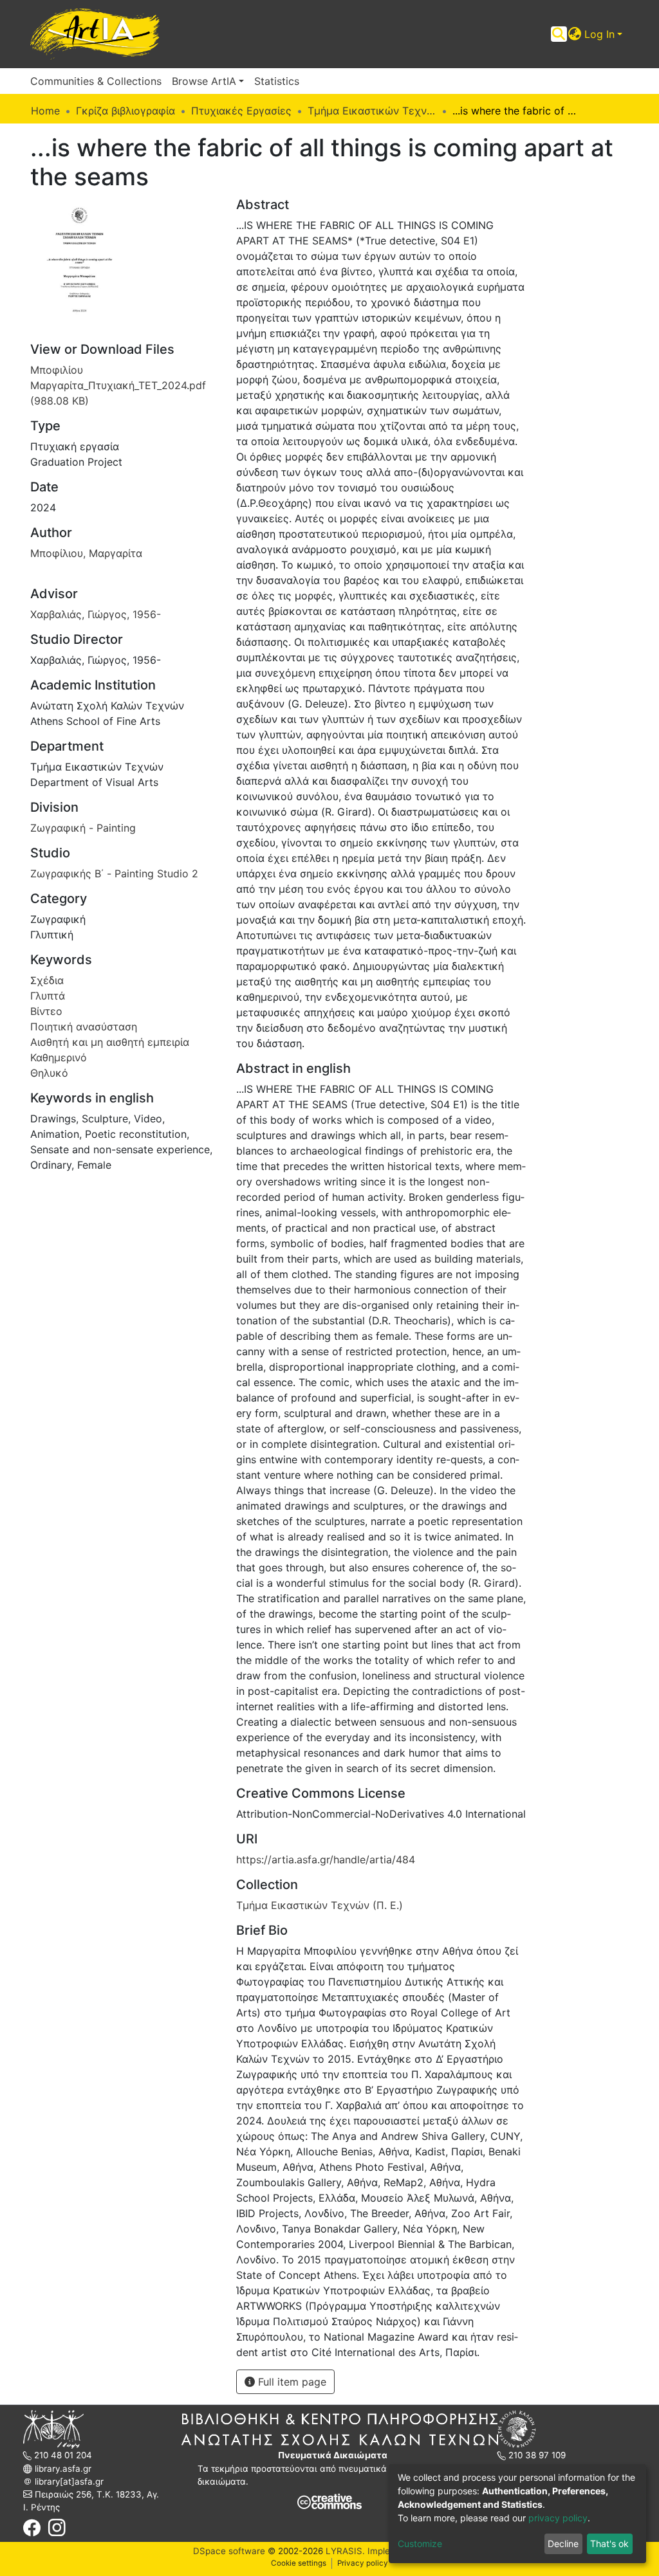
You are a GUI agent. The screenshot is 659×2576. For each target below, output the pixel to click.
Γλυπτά (48, 996)
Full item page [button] (291, 2382)
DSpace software (229, 2551)
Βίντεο (46, 1011)
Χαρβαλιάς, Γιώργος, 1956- (96, 614)
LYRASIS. (345, 2551)
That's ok (609, 2544)
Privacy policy (363, 2563)
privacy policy (558, 2518)
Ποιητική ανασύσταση (84, 1027)
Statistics (277, 81)
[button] (575, 34)
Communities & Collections (96, 81)
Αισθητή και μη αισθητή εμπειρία (110, 1042)
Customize (420, 2544)
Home (45, 111)
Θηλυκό (49, 1073)
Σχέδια (47, 980)
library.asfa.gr (62, 2469)
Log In (599, 34)
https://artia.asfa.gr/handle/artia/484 (326, 1859)
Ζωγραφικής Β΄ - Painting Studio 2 (114, 873)
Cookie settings (299, 2563)
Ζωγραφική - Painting (83, 828)
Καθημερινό (59, 1057)
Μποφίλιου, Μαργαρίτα (86, 553)
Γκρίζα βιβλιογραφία (125, 111)
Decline (563, 2544)
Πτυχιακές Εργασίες (241, 111)
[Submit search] (559, 34)
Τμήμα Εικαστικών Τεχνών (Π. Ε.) (372, 111)
